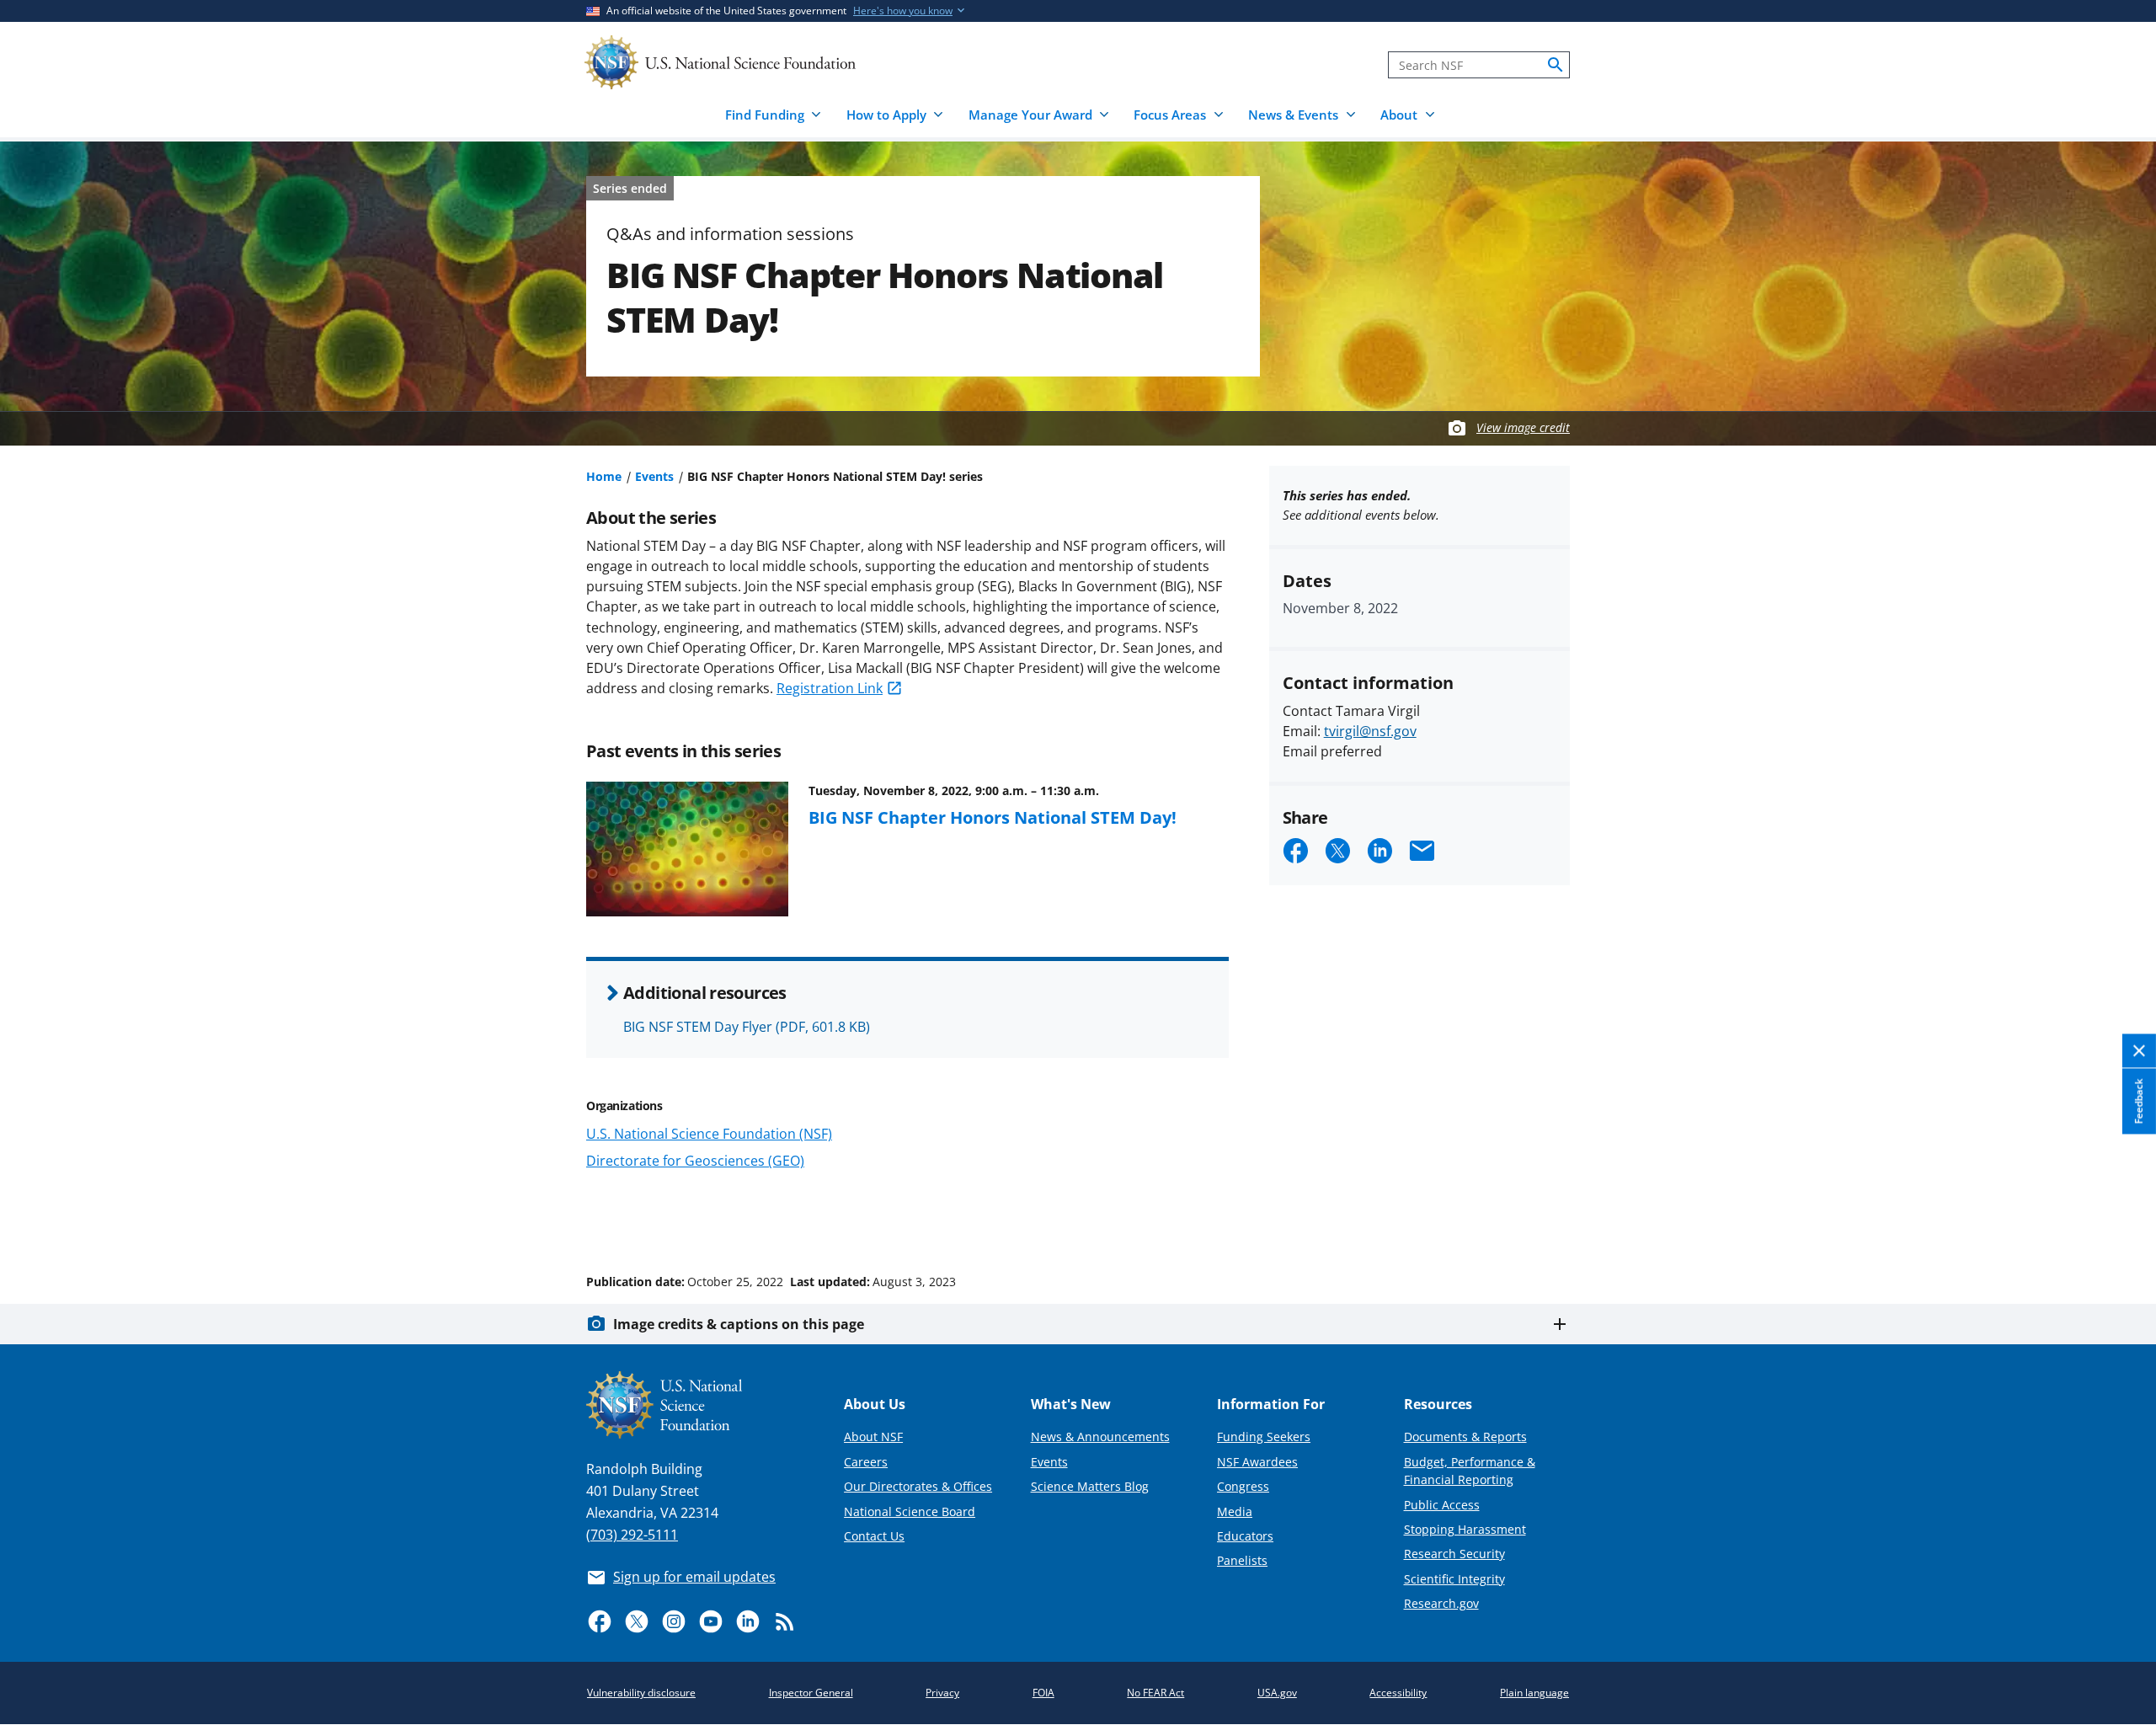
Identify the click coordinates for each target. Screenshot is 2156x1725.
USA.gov (1277, 1693)
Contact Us (874, 1536)
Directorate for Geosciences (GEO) (695, 1161)
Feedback (2139, 1102)
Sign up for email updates (694, 1577)
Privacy (942, 1693)
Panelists (1242, 1560)
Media (1235, 1511)
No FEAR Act (1155, 1693)
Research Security (1454, 1554)
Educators (1245, 1536)
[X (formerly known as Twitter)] (637, 1621)
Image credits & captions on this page (739, 1324)
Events (654, 476)
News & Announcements (1100, 1437)
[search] (1556, 65)
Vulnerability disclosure (641, 1693)
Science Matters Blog (1090, 1486)
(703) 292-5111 (632, 1535)
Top (2119, 1218)
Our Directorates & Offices (918, 1486)
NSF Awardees (1257, 1462)
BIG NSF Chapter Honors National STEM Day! (993, 817)
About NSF (873, 1437)
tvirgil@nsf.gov (1370, 731)
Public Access (1442, 1505)
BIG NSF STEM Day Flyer (747, 1027)
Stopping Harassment (1465, 1529)
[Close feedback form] (2139, 1052)
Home (604, 476)
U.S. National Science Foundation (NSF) (709, 1134)
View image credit (1523, 427)
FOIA (1043, 1693)
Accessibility (1398, 1693)
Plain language (1534, 1693)
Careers (866, 1462)
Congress (1243, 1486)
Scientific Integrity (1454, 1579)
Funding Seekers (1264, 1437)
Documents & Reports (1465, 1437)
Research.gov (1441, 1603)
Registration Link (830, 688)
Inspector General (811, 1693)
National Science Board (910, 1511)
